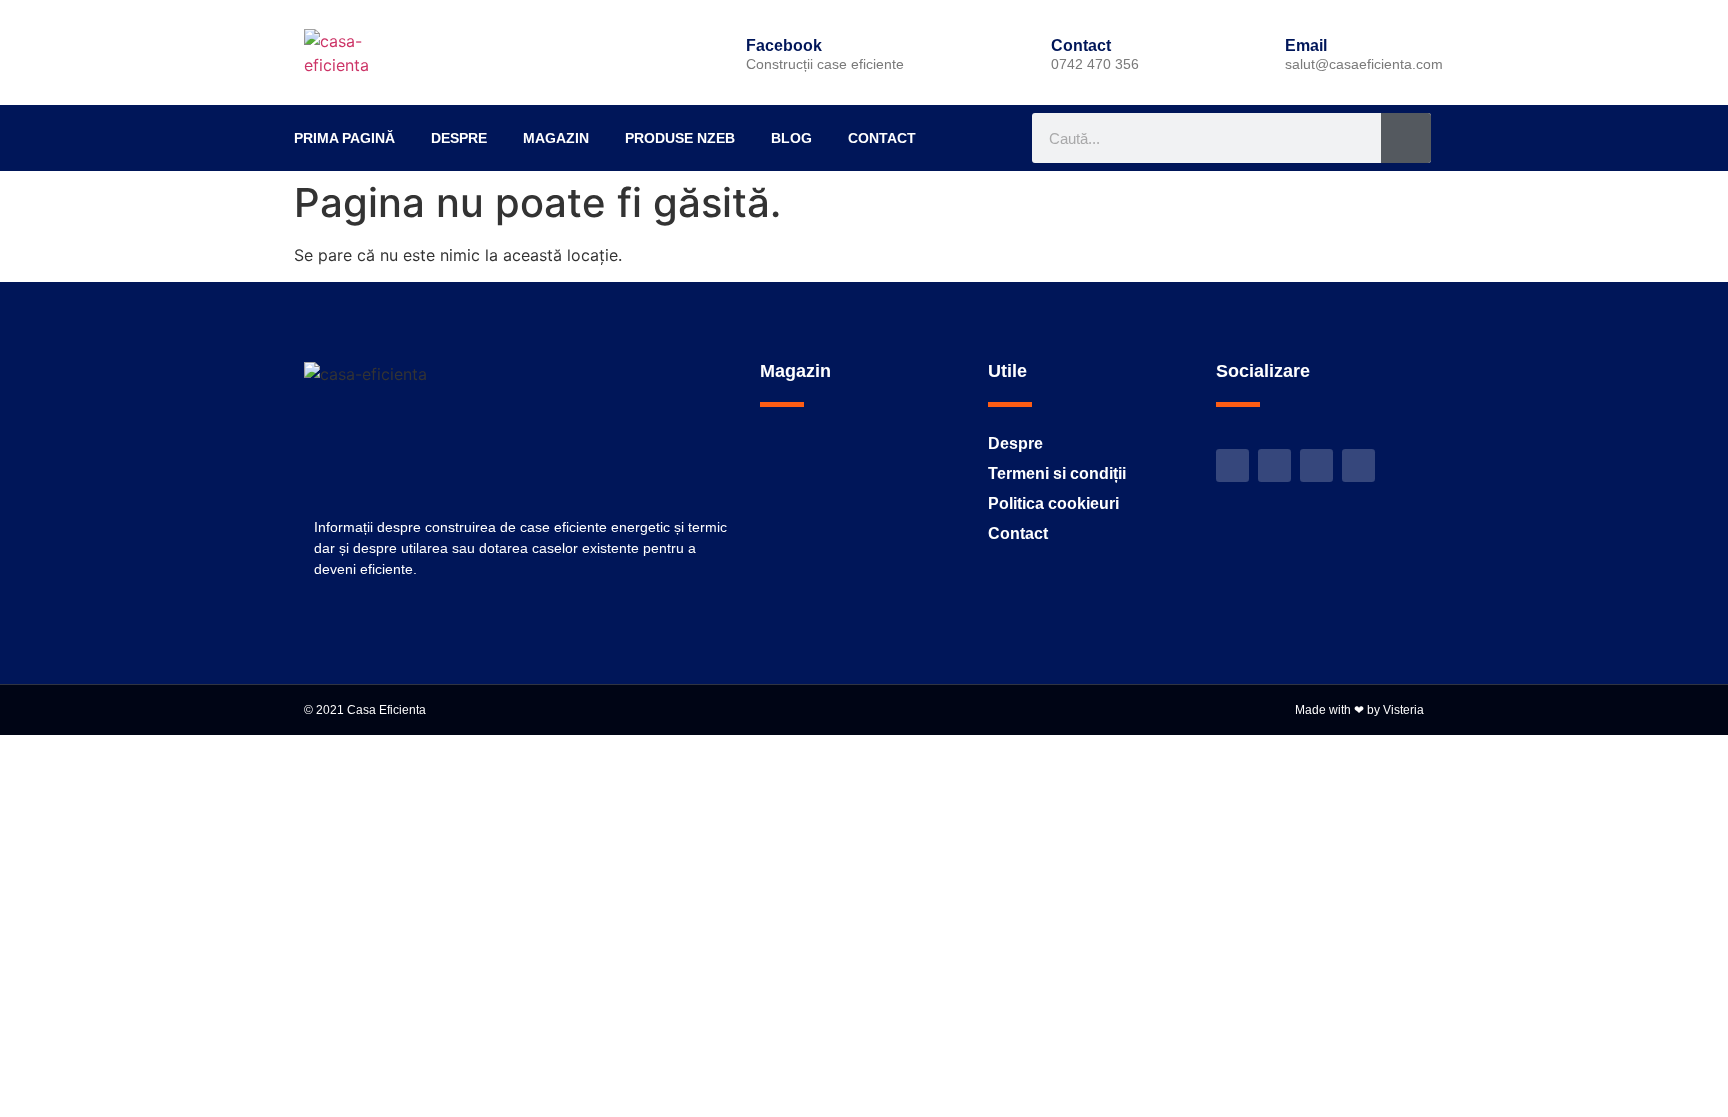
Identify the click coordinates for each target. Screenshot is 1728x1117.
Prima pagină (344, 138)
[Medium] (1358, 465)
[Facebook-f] (1274, 465)
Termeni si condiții (1057, 473)
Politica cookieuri (1053, 503)
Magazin (556, 138)
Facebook (784, 45)
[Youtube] (1316, 465)
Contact (882, 138)
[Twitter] (1232, 465)
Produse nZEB (680, 138)
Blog (791, 138)
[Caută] (1406, 138)
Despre (459, 138)
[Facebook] (712, 53)
